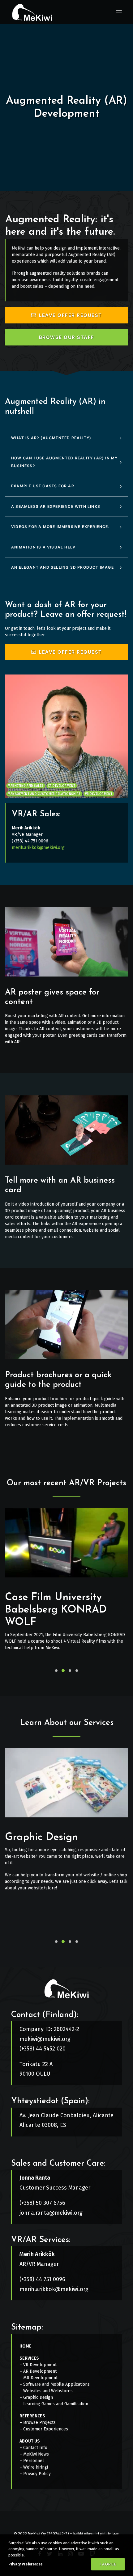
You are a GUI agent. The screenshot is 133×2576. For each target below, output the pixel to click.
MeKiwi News (36, 2454)
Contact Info (35, 2448)
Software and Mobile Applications (56, 2384)
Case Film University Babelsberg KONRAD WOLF (56, 1610)
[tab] (66, 438)
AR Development (40, 2371)
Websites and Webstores (48, 2391)
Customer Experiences (46, 2429)
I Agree (108, 2564)
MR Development (40, 2378)
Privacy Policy (37, 2474)
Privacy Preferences (25, 2564)
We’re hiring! (36, 2467)
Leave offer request (71, 315)
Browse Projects (39, 2423)
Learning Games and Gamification (56, 2404)
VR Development (40, 2365)
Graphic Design (41, 1837)
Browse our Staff (67, 337)
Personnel (34, 2461)
